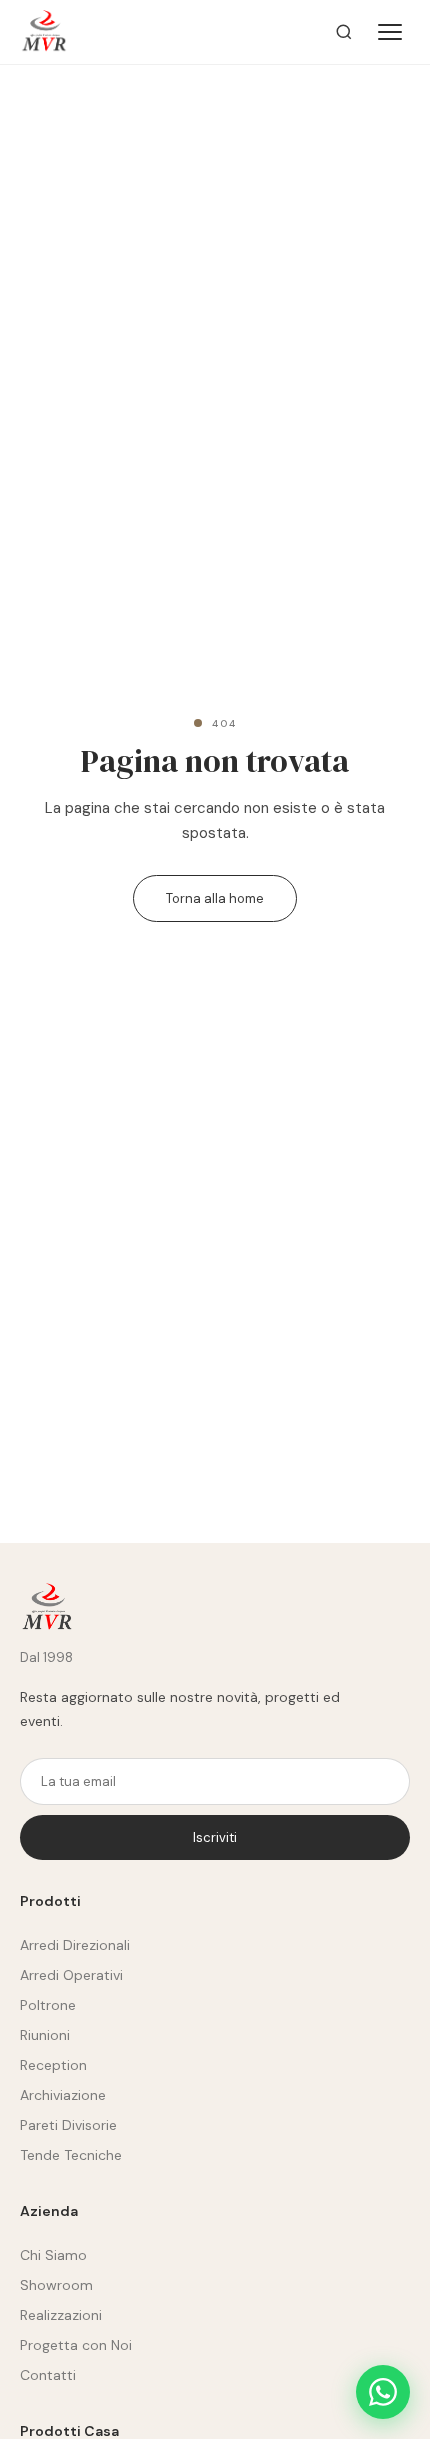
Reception (53, 2065)
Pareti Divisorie (68, 2125)
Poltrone (48, 2005)
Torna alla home (215, 898)
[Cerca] (344, 32)
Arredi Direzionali (75, 1945)
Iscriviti (215, 1837)
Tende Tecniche (71, 2155)
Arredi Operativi (71, 1975)
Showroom (56, 2285)
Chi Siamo (53, 2255)
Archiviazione (63, 2095)
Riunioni (45, 2035)
